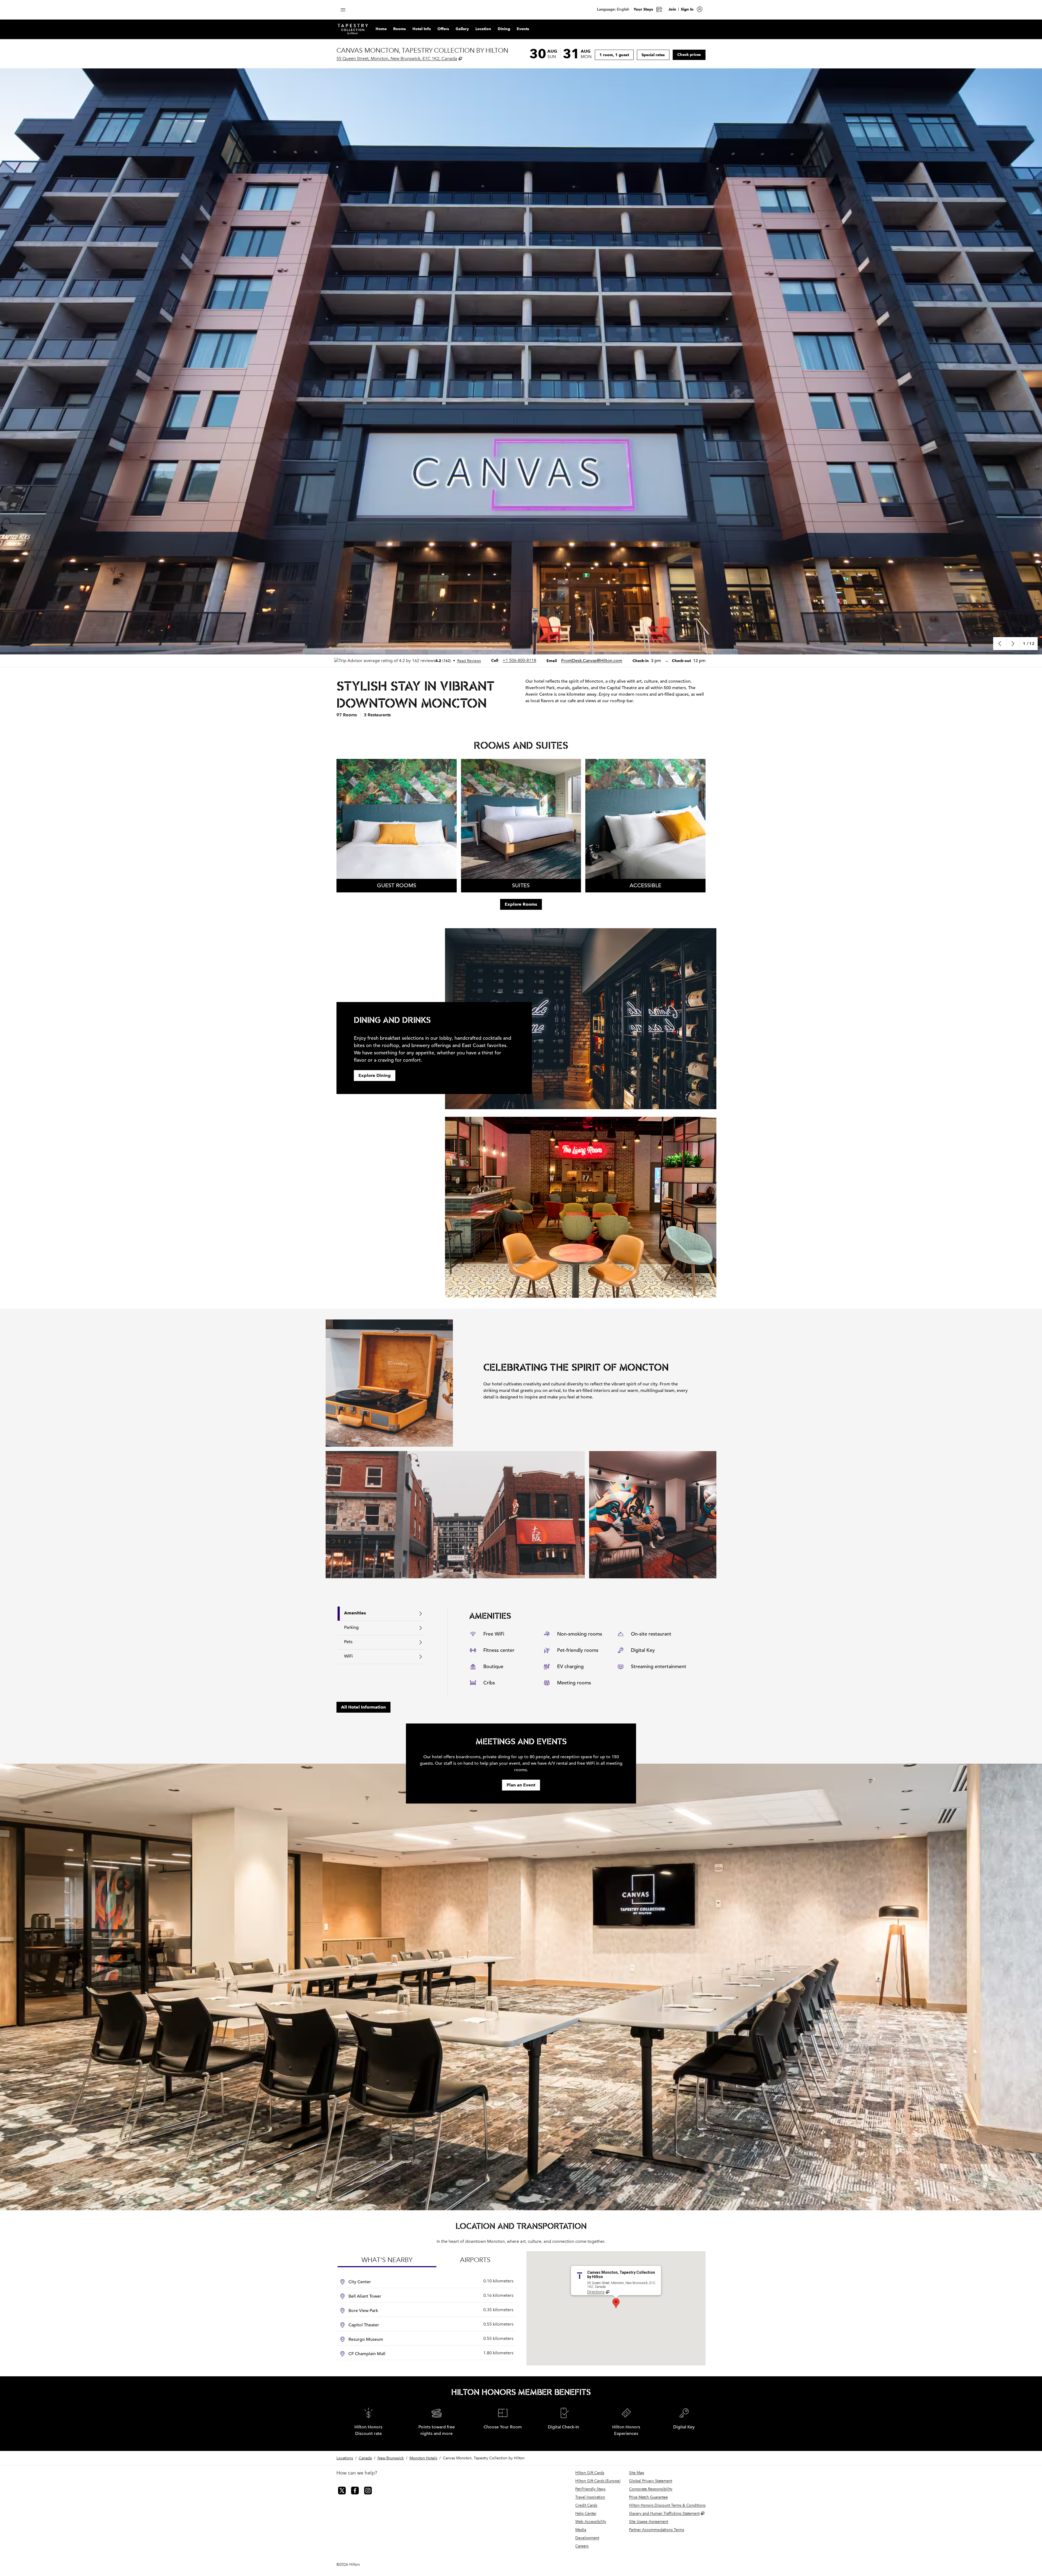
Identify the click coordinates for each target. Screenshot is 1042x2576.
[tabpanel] (576, 1651)
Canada (365, 2458)
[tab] (381, 1614)
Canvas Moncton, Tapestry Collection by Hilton (484, 2458)
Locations (345, 2458)
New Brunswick (391, 2458)
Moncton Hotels (423, 2458)
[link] (519, 660)
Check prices (691, 54)
